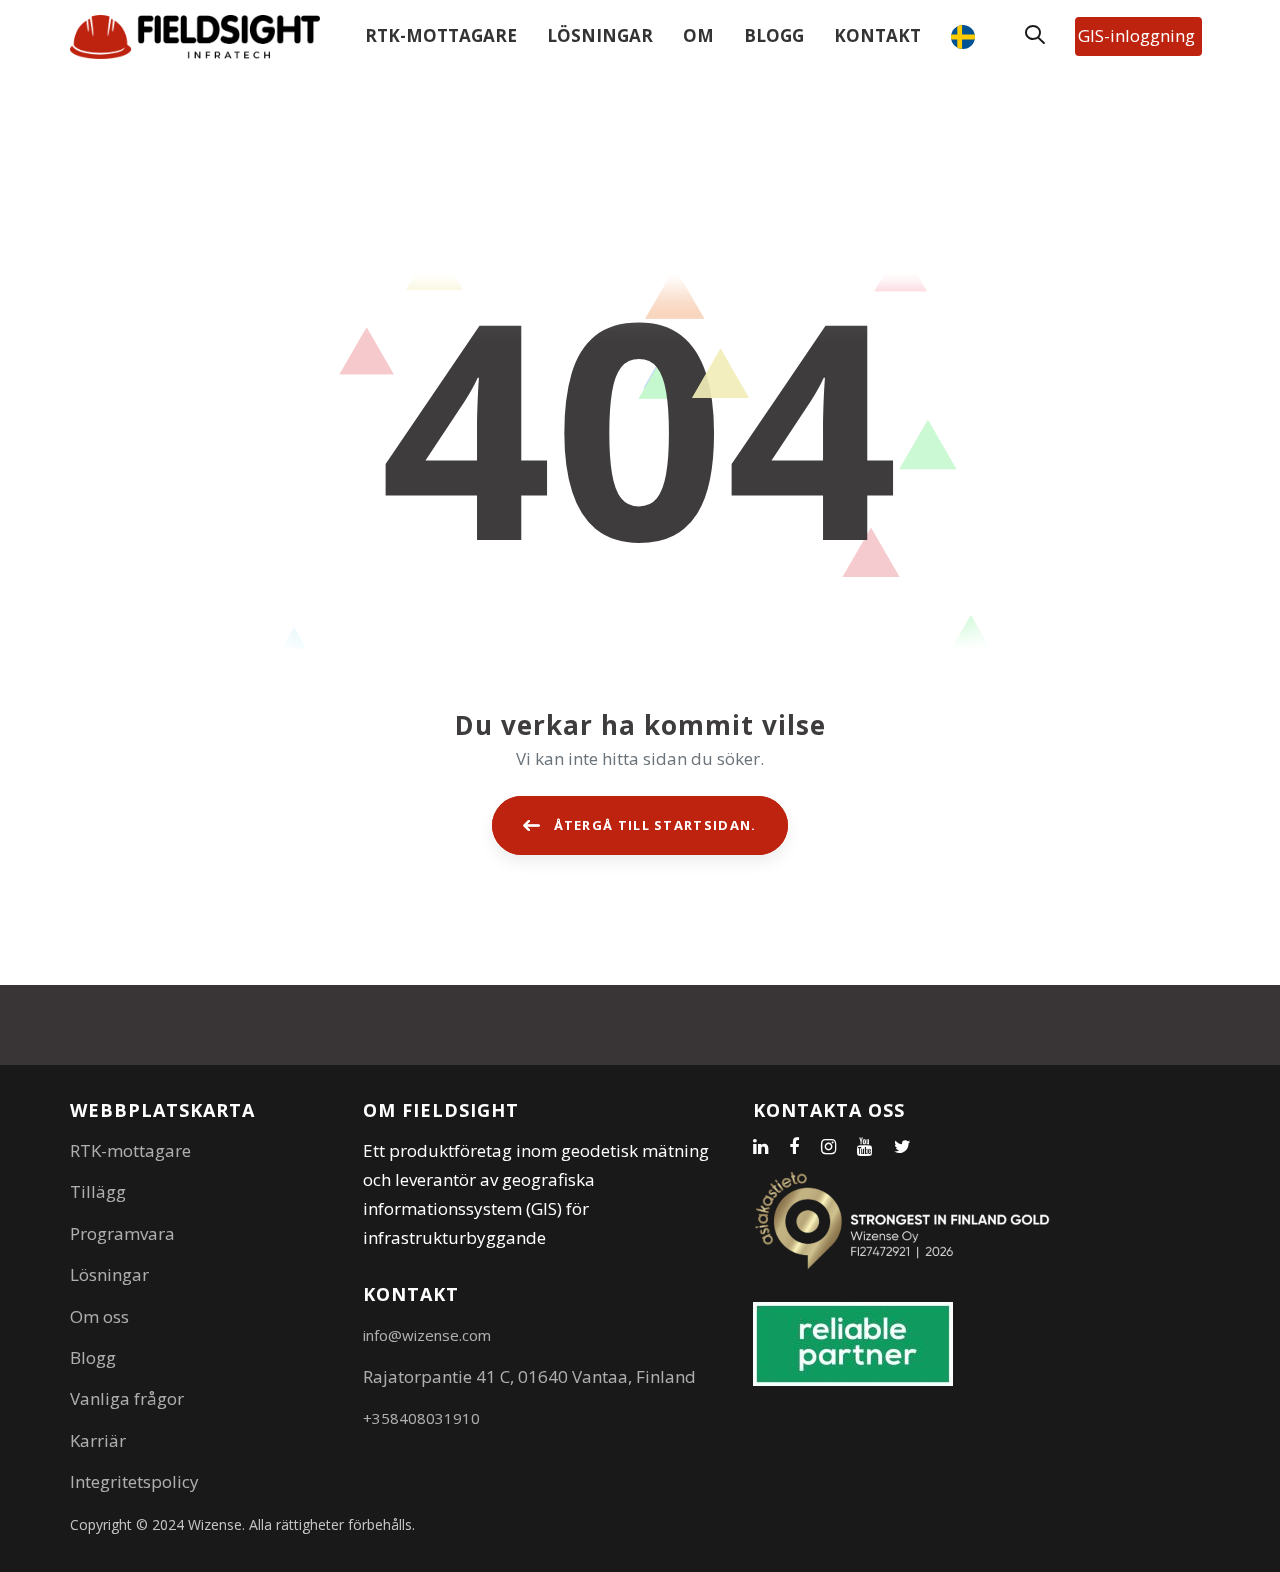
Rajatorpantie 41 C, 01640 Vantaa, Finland (529, 1376)
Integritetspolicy (134, 1481)
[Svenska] (968, 37)
